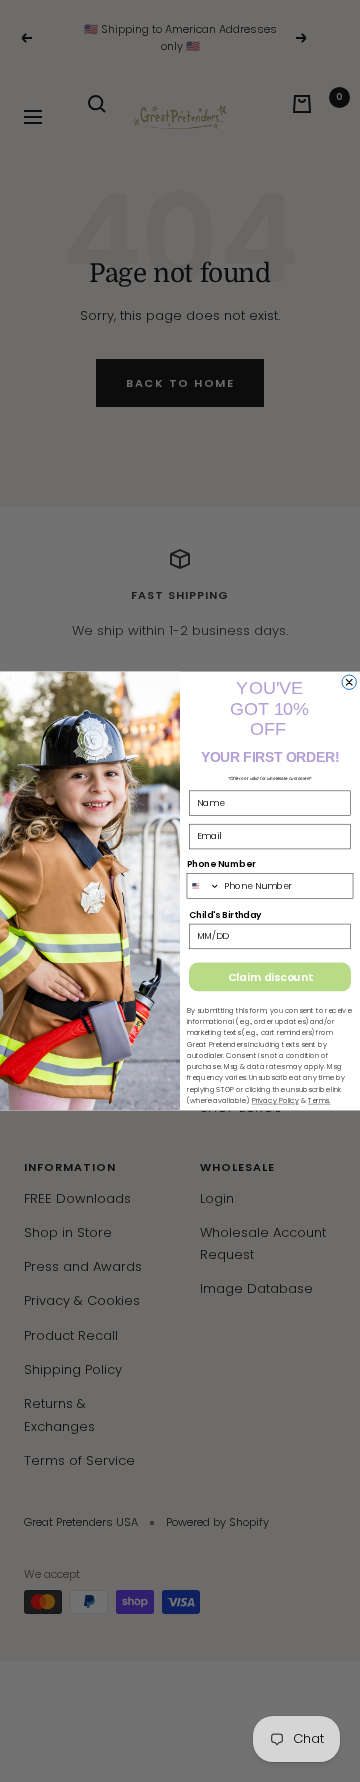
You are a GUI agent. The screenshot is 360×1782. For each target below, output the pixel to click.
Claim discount (270, 976)
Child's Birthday (225, 914)
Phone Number (221, 864)
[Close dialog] (349, 682)
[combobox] (203, 886)
